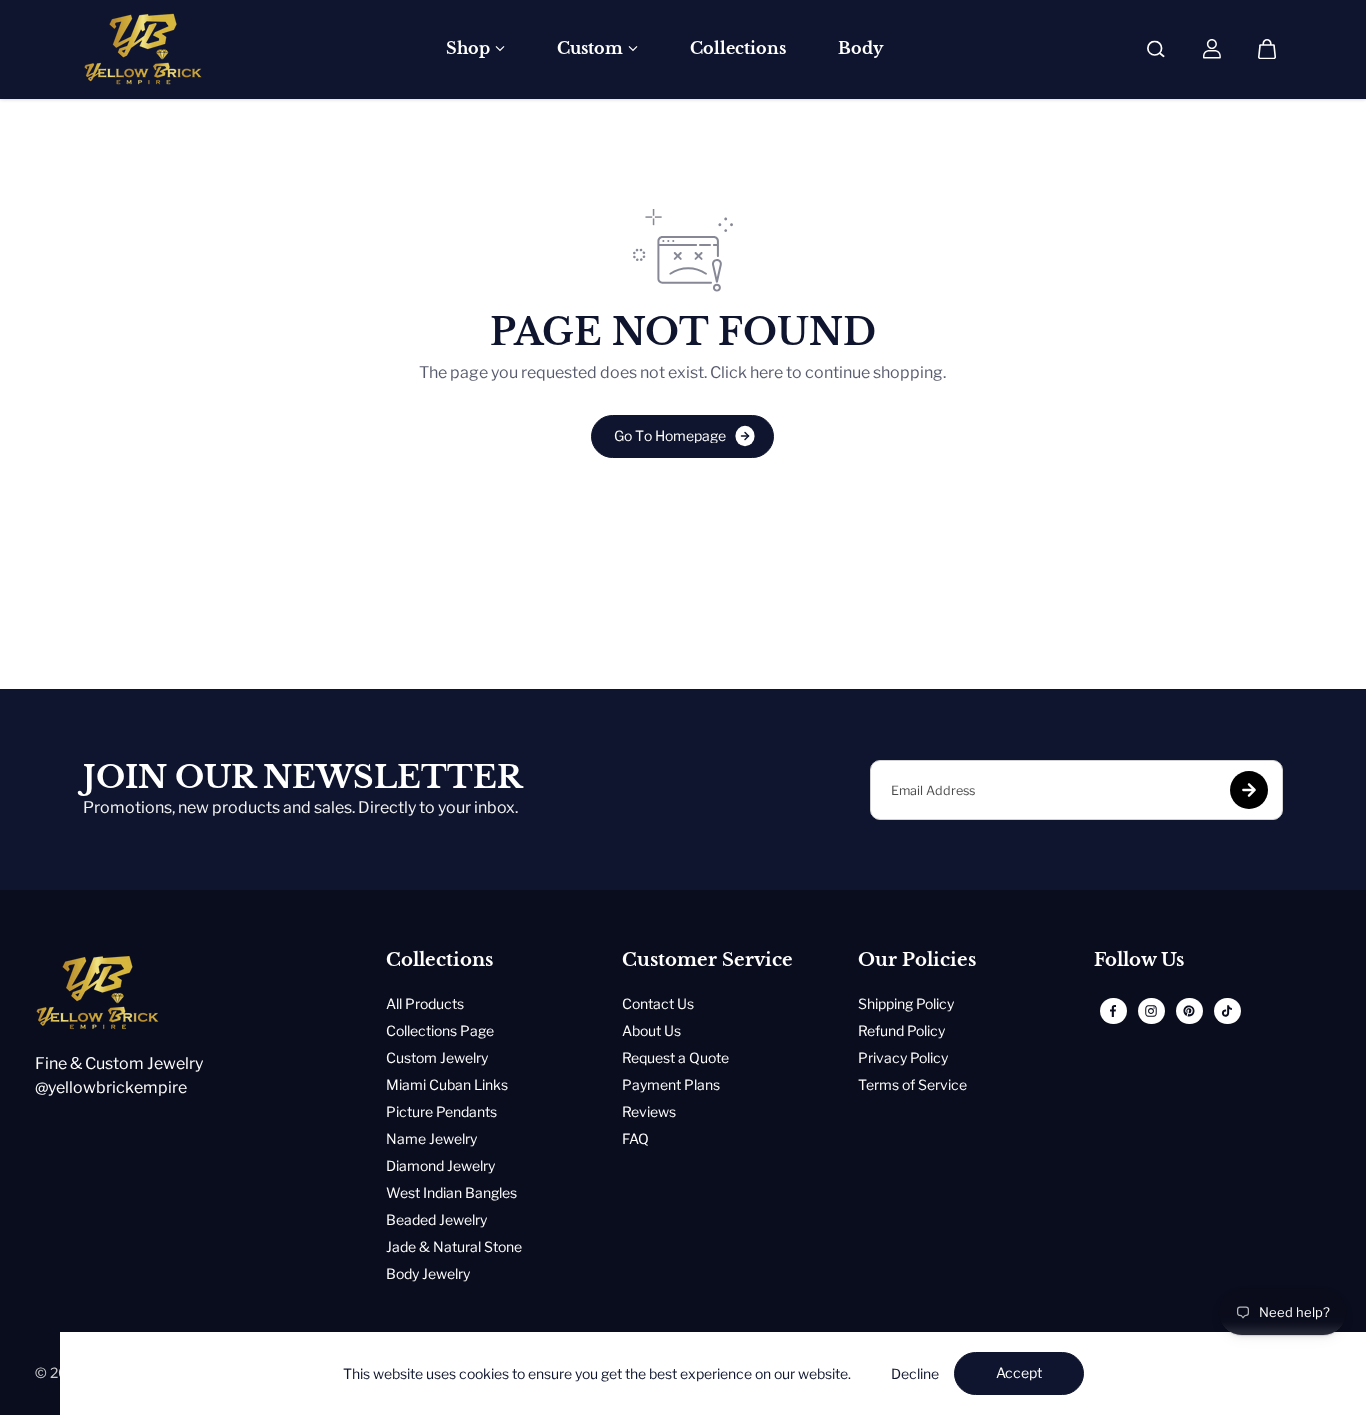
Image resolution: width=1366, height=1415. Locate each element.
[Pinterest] (1189, 1011)
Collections (738, 48)
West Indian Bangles (451, 1192)
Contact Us (658, 1003)
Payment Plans (671, 1084)
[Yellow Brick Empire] (143, 49)
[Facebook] (1113, 1011)
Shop (468, 48)
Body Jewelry (428, 1273)
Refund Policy (901, 1030)
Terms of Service (912, 1084)
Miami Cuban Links (447, 1084)
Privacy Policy (903, 1057)
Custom (590, 48)
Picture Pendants (441, 1111)
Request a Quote (675, 1057)
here (766, 372)
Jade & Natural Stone (454, 1246)
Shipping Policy (906, 1003)
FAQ (635, 1138)
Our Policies (917, 960)
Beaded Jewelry (436, 1219)
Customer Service (707, 960)
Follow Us (1139, 960)
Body (860, 48)
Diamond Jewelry (440, 1165)
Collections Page (440, 1030)
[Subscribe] (1249, 790)
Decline (915, 1373)
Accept (1019, 1372)
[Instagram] (1151, 1011)
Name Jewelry (431, 1138)
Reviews (649, 1111)
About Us (651, 1030)
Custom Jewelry (437, 1057)
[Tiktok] (1227, 1011)
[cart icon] (1267, 49)
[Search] (1156, 49)
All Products (425, 1003)
